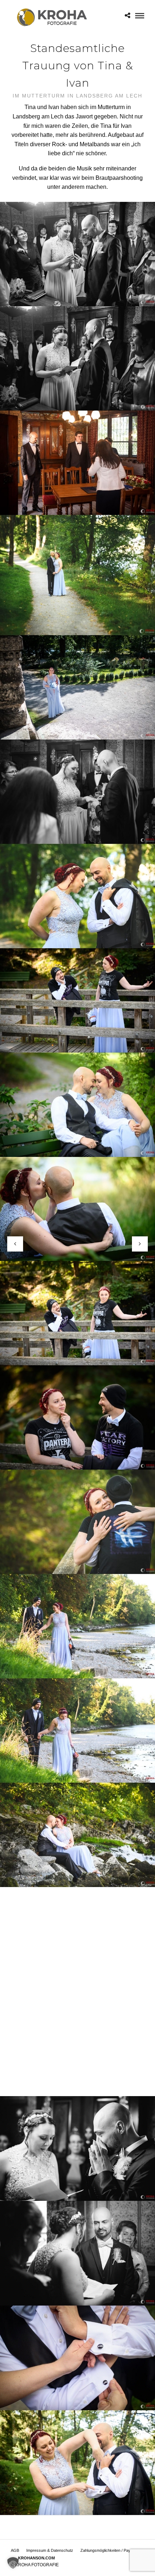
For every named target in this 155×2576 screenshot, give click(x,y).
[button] (13, 2563)
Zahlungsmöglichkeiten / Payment (110, 2550)
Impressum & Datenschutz (50, 2550)
